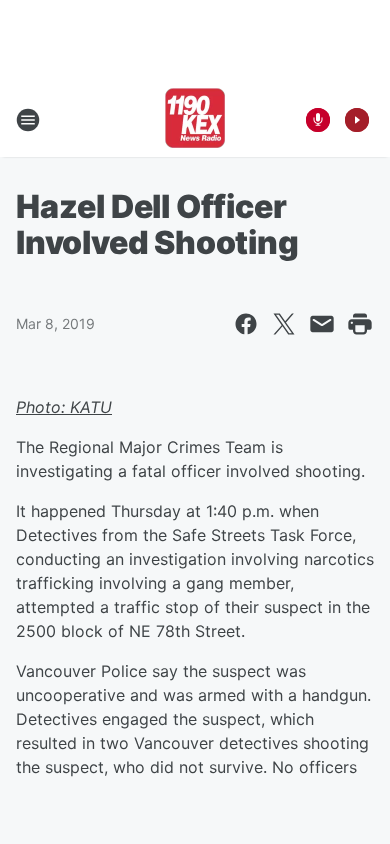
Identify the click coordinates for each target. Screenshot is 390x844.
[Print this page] (360, 324)
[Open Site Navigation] (28, 120)
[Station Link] (195, 120)
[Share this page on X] (284, 324)
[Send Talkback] (318, 120)
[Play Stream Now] (357, 120)
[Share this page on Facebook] (246, 324)
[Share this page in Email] (322, 324)
